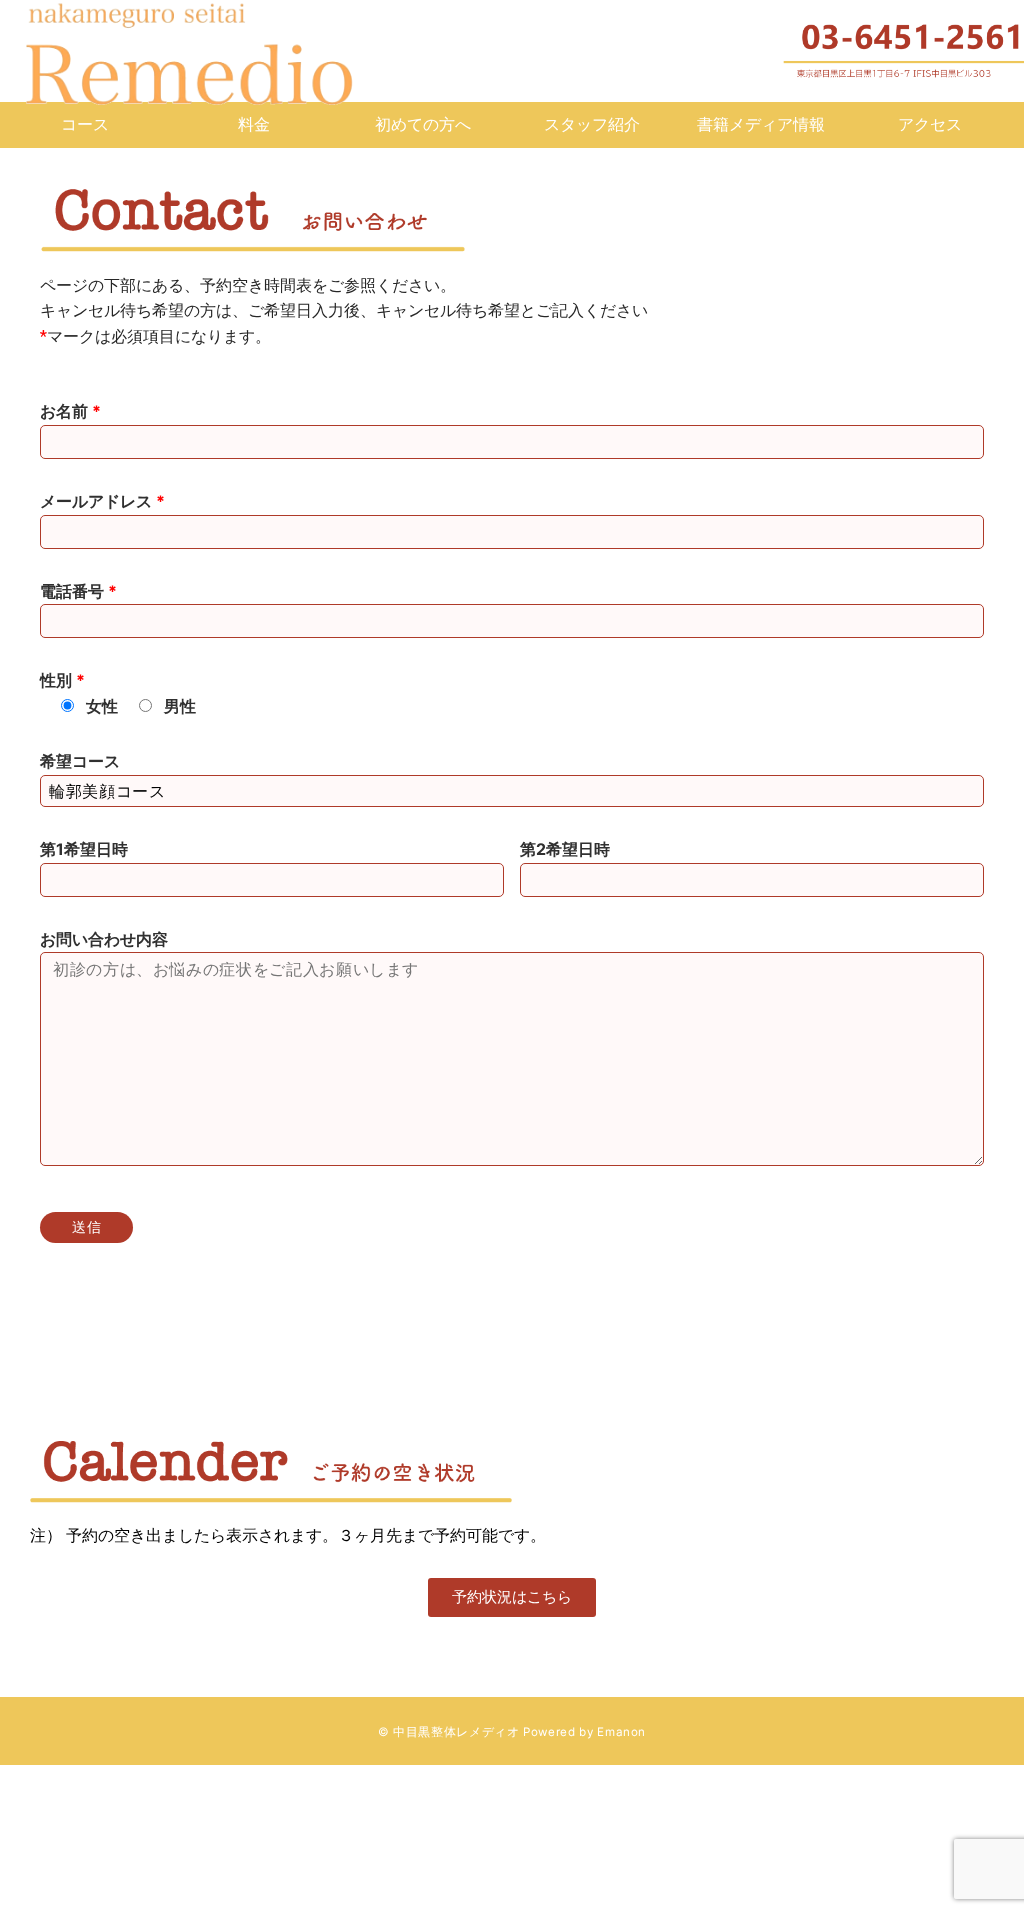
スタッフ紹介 (592, 124)
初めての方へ (423, 124)
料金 (254, 124)
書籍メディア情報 (761, 124)
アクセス (930, 124)
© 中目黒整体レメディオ (449, 1732)
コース (85, 124)
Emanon (621, 1732)
